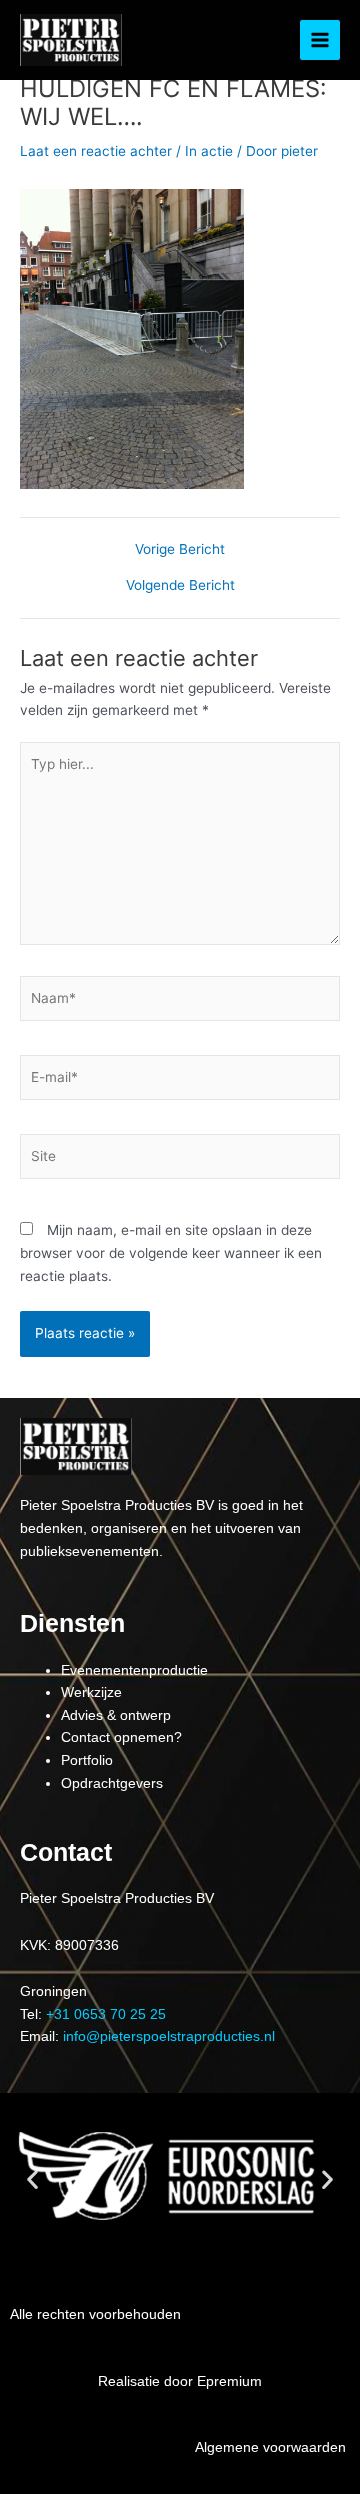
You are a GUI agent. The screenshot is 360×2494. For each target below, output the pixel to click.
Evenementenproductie (134, 1670)
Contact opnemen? (121, 1737)
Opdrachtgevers (112, 1783)
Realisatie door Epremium (180, 2381)
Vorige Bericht (180, 550)
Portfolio (87, 1760)
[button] (32, 2178)
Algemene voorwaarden (270, 2447)
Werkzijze (91, 1692)
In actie (209, 151)
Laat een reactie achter (96, 151)
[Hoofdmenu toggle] (320, 40)
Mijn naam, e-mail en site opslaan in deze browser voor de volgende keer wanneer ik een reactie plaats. (171, 1252)
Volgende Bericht (180, 586)
